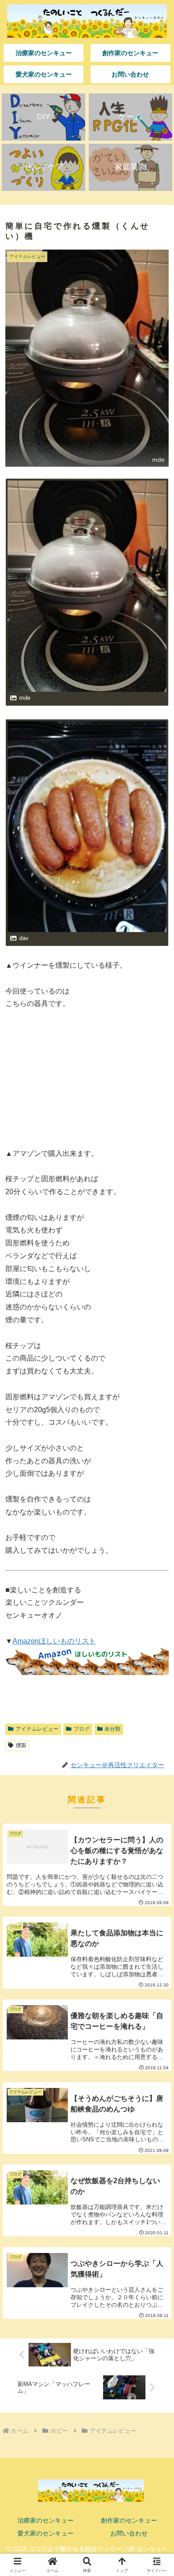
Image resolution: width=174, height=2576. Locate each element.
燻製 (21, 1745)
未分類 (112, 1729)
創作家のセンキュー (129, 2520)
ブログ (82, 1729)
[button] (156, 1647)
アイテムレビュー (37, 1729)
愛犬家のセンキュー (46, 2533)
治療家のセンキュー (46, 2520)
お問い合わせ (129, 2533)
